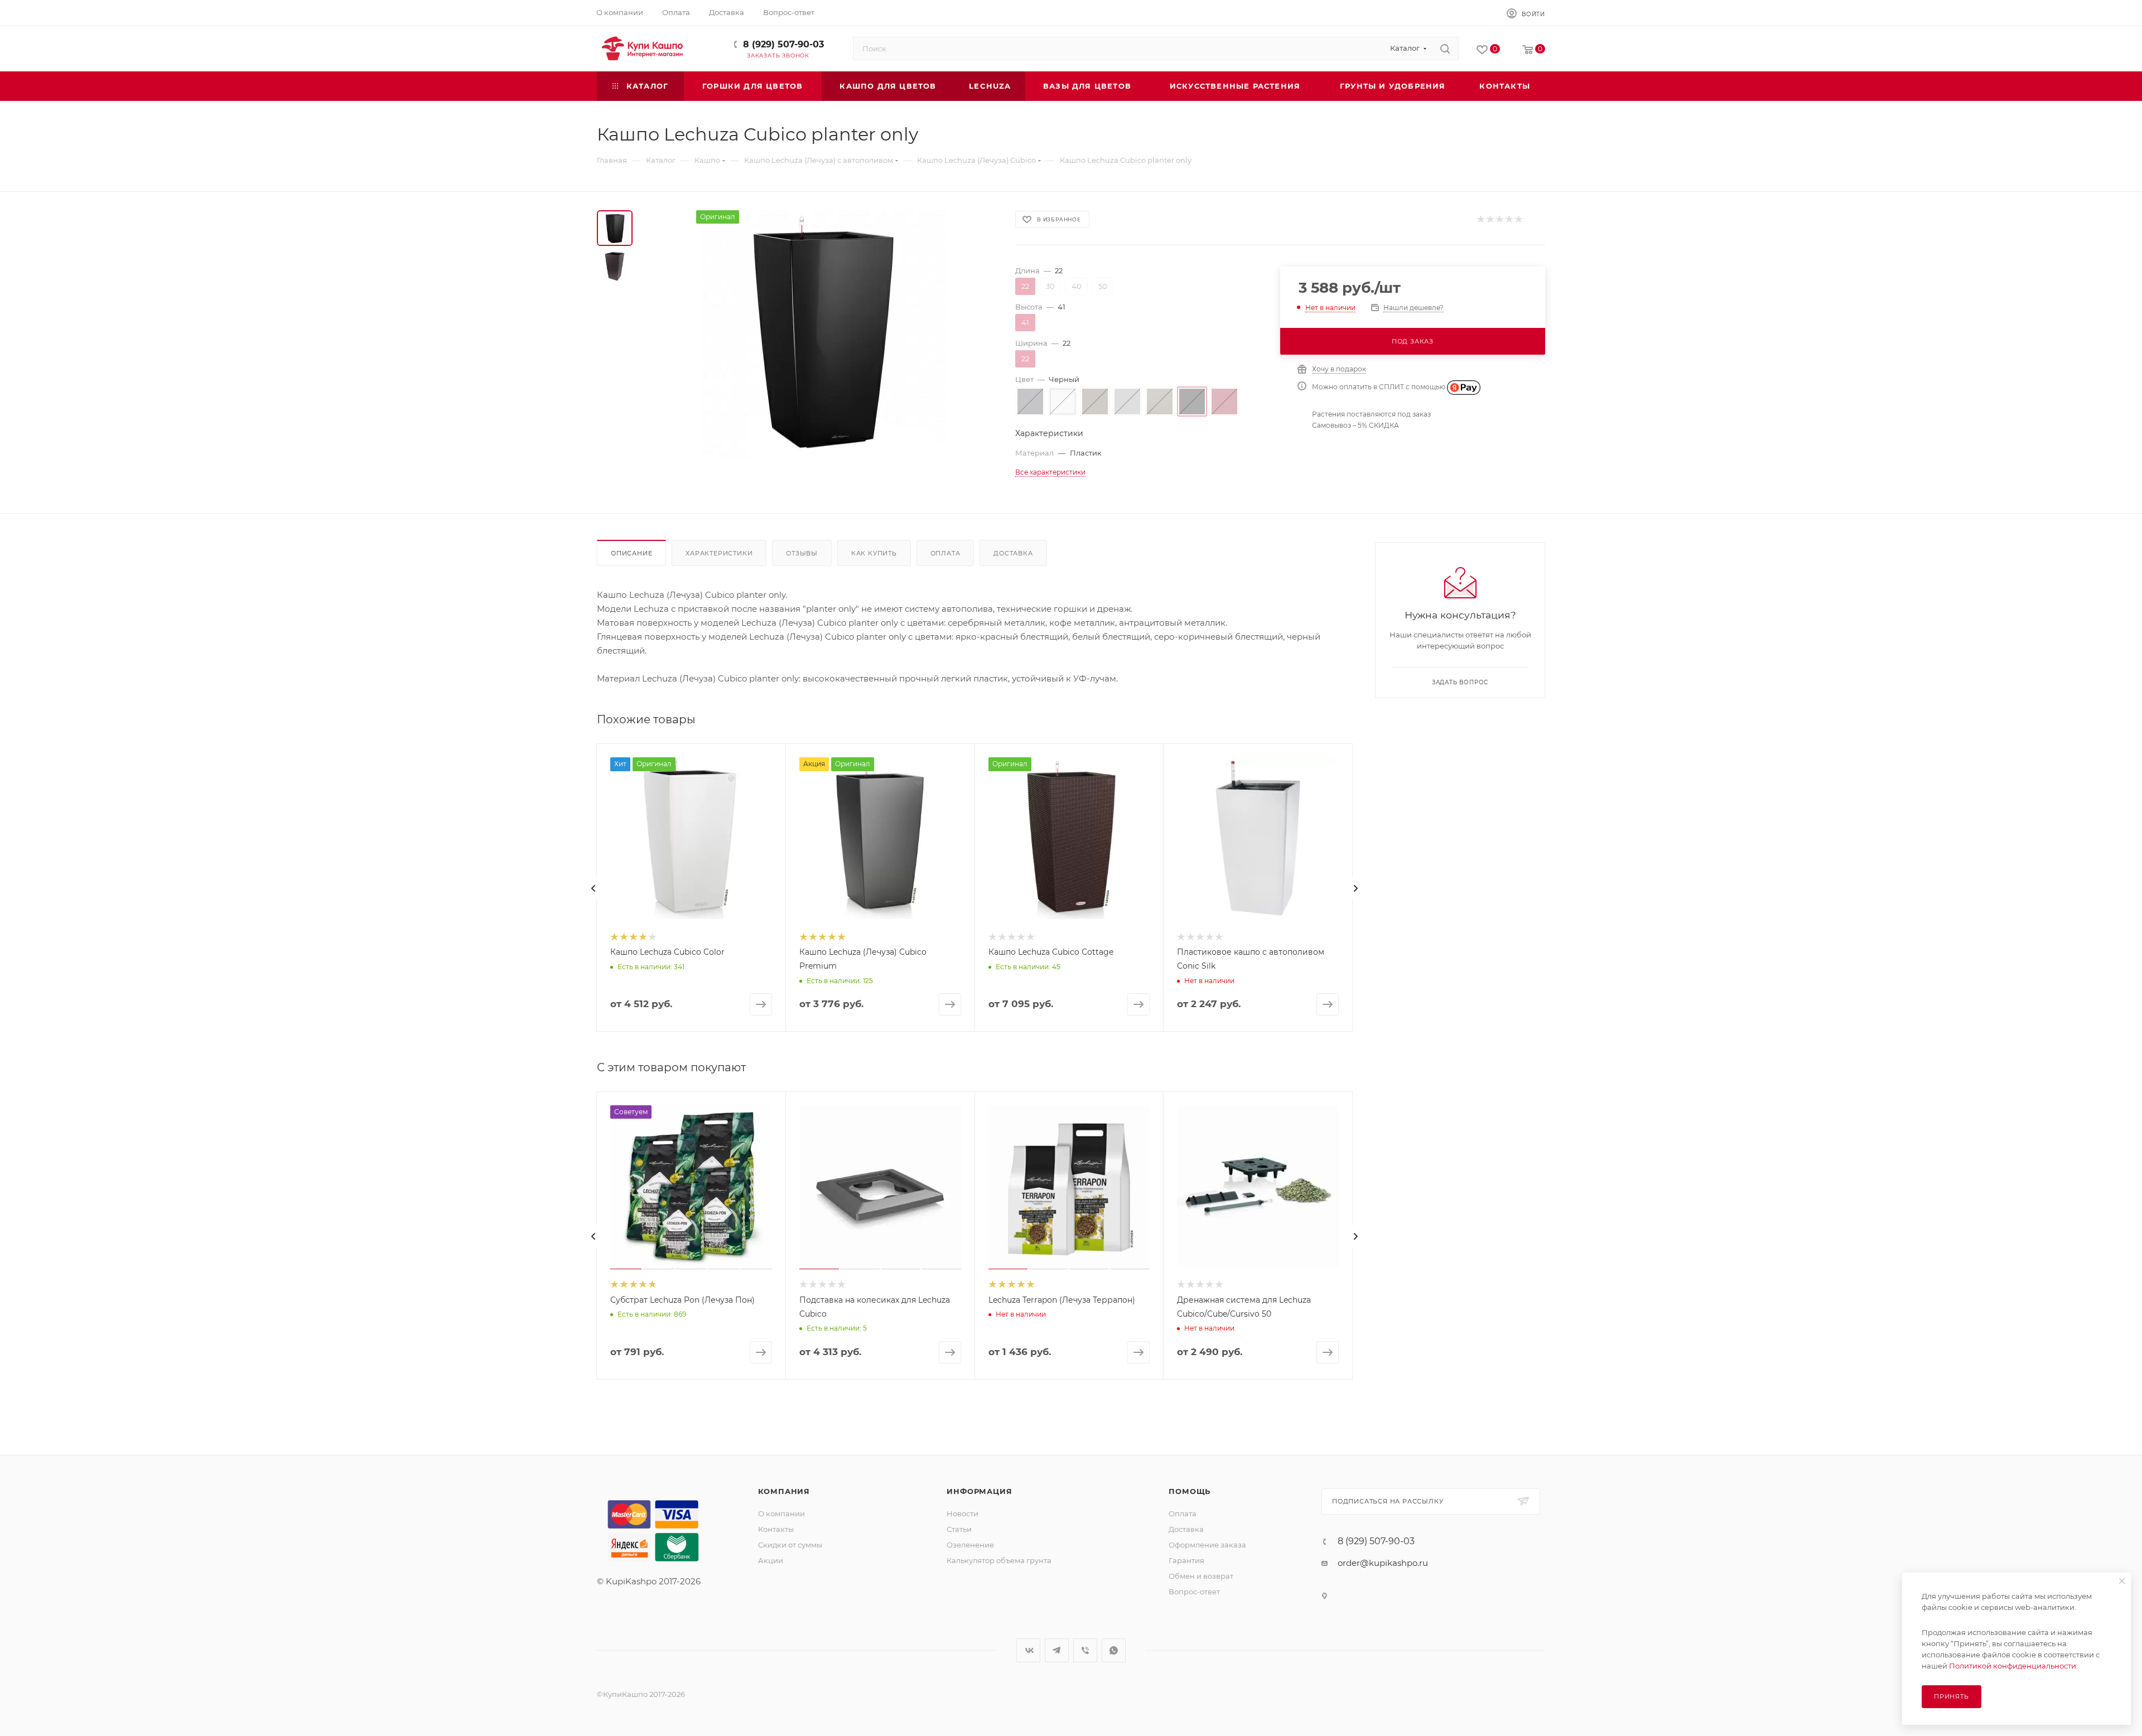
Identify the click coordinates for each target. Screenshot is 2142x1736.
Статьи (959, 1529)
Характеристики (719, 553)
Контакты (776, 1529)
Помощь (1190, 1491)
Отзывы (802, 553)
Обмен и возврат (1201, 1576)
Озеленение (970, 1545)
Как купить (874, 553)
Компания (784, 1491)
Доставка (1013, 553)
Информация (979, 1491)
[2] (1490, 219)
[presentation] (594, 888)
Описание (631, 553)
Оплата (945, 553)
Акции (771, 1560)
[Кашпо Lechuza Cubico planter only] (821, 336)
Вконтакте (1028, 1650)
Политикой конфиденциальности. (2013, 1666)
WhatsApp (1114, 1650)
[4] (1509, 219)
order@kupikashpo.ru (1383, 1563)
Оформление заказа (1207, 1545)
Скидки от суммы (790, 1545)
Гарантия (1186, 1560)
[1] (1480, 219)
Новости (963, 1513)
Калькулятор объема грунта (999, 1560)
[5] (1518, 219)
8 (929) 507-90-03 (783, 44)
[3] (1499, 219)
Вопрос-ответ (1194, 1592)
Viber (1085, 1650)
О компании (781, 1513)
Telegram (1057, 1650)
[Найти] (1445, 49)
